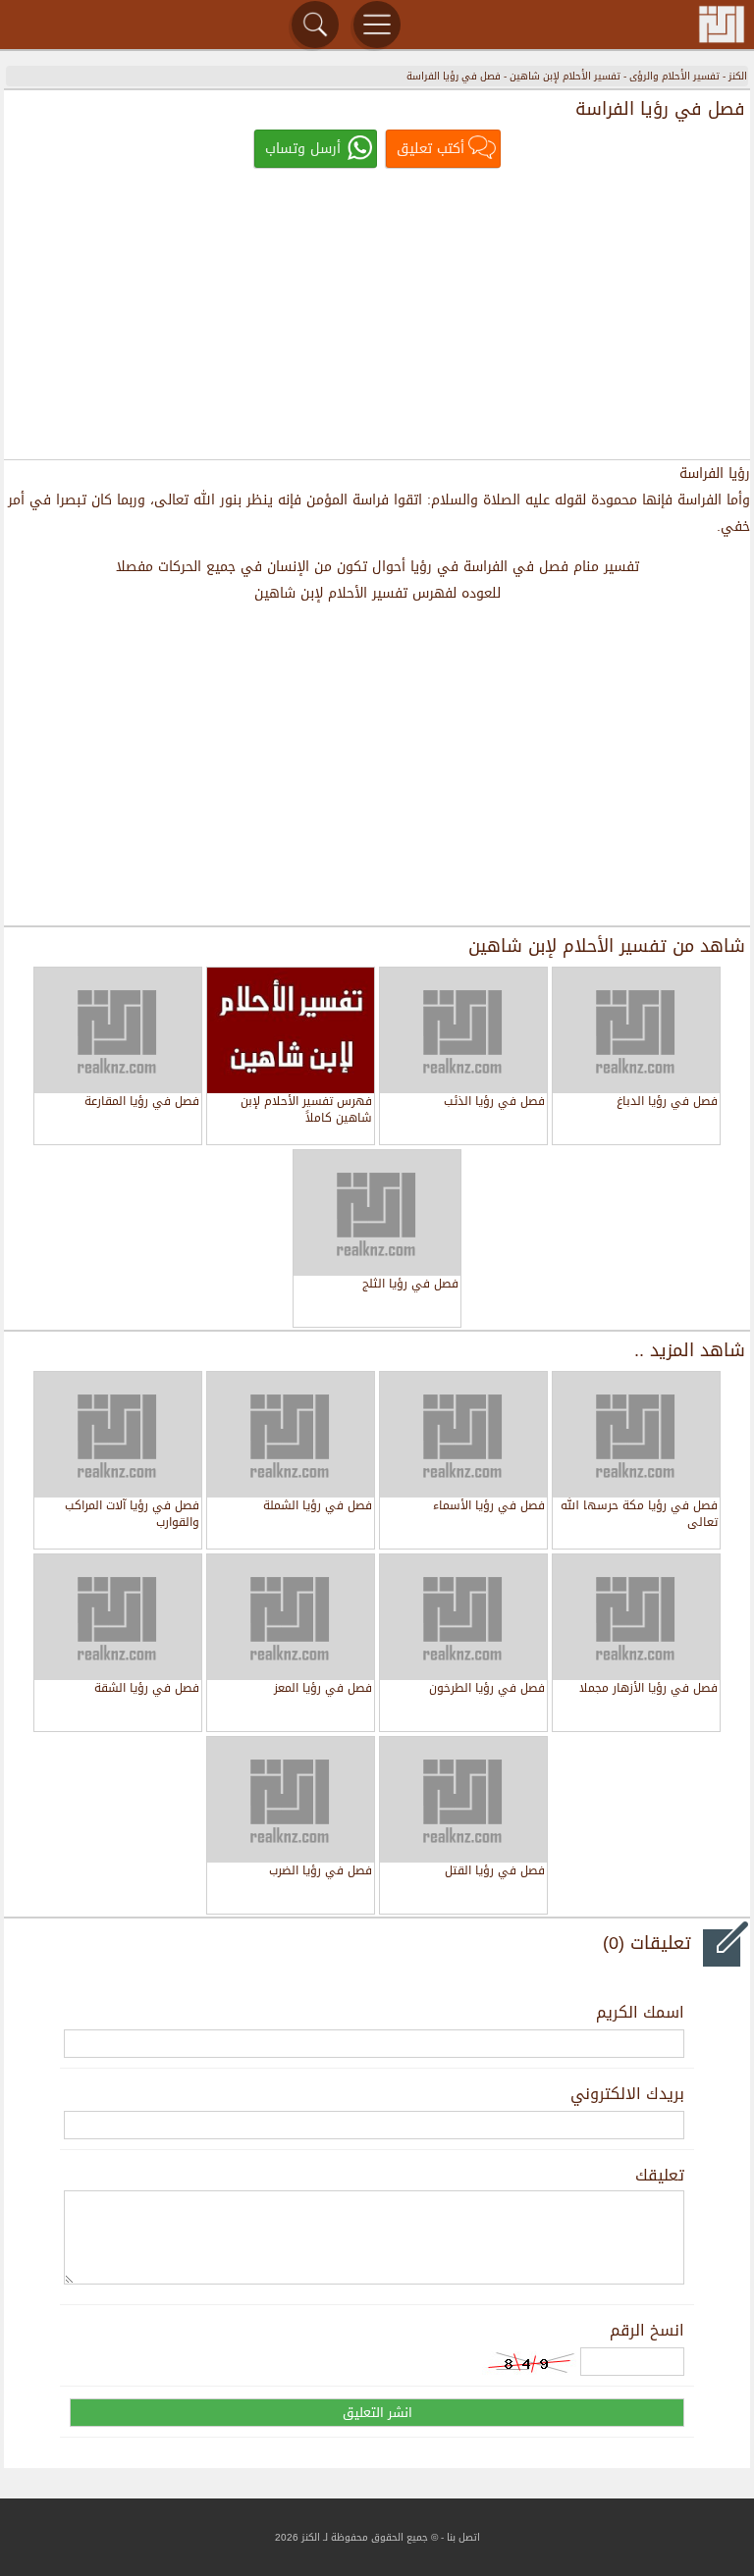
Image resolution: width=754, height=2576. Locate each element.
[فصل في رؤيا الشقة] (118, 1617)
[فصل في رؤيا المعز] (291, 1617)
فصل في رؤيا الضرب (321, 1872)
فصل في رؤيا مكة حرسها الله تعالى (639, 1515)
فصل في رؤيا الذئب (494, 1103)
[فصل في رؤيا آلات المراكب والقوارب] (118, 1435)
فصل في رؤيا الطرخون (487, 1689)
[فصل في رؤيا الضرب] (291, 1800)
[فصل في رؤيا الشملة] (291, 1435)
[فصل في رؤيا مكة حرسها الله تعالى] (636, 1435)
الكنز (738, 76)
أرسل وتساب (303, 149)
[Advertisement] (377, 316)
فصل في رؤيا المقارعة (142, 1103)
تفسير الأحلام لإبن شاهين (565, 76)
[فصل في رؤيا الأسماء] (463, 1435)
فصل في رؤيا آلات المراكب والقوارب (132, 1515)
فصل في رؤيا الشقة (147, 1689)
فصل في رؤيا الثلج (410, 1285)
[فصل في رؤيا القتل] (463, 1800)
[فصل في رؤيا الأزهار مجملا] (636, 1617)
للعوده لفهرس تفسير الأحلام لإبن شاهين (377, 593)
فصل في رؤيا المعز (323, 1689)
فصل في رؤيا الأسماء (489, 1507)
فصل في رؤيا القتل (495, 1872)
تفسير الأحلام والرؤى (674, 76)
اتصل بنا (463, 2537)
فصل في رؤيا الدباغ (667, 1103)
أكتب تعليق (431, 149)
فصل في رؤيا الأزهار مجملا (648, 1689)
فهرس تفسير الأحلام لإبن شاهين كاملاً (306, 1110)
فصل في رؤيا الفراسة (454, 76)
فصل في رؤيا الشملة (318, 1507)
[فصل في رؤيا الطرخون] (463, 1617)
